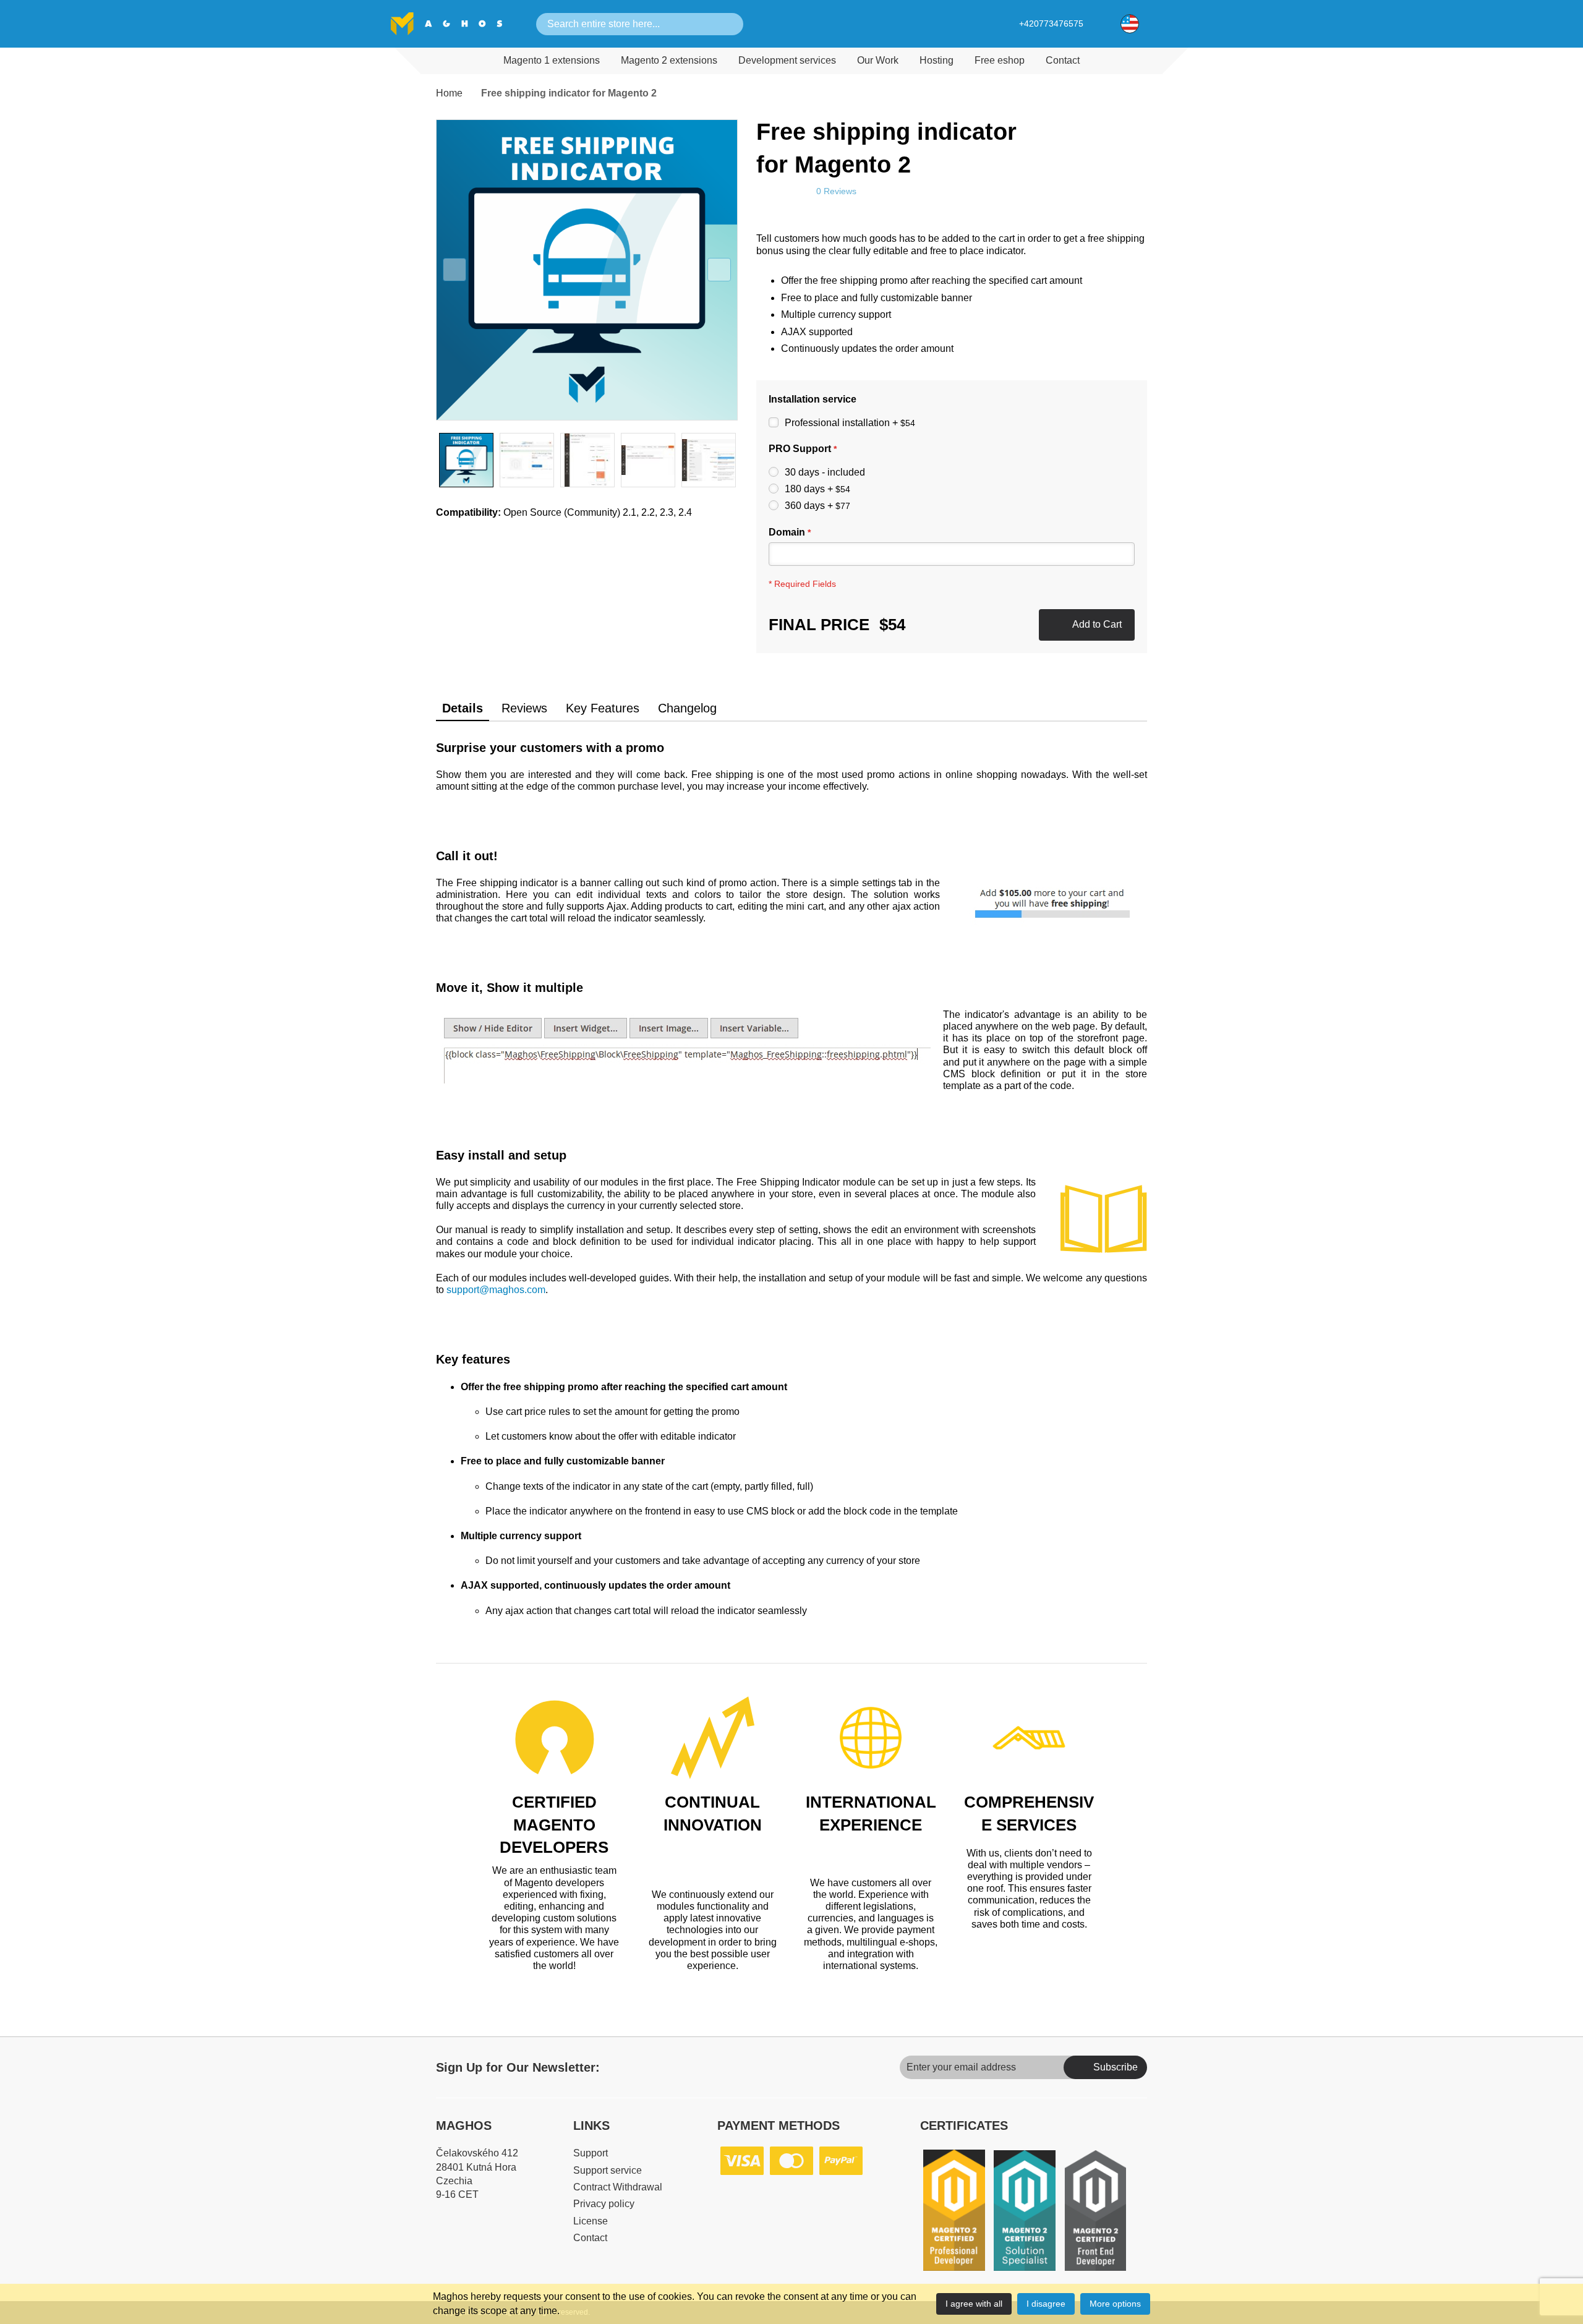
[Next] (719, 270)
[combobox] (628, 24)
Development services (787, 60)
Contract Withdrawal (618, 2187)
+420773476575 (1051, 23)
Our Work (878, 60)
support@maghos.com (496, 1290)
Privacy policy (604, 2204)
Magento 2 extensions (669, 60)
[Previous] (454, 270)
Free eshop (1000, 60)
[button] (1130, 23)
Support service (608, 2170)
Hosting (937, 60)
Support (591, 2153)
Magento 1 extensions (552, 60)
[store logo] (446, 24)
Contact (1063, 60)
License (591, 2221)
